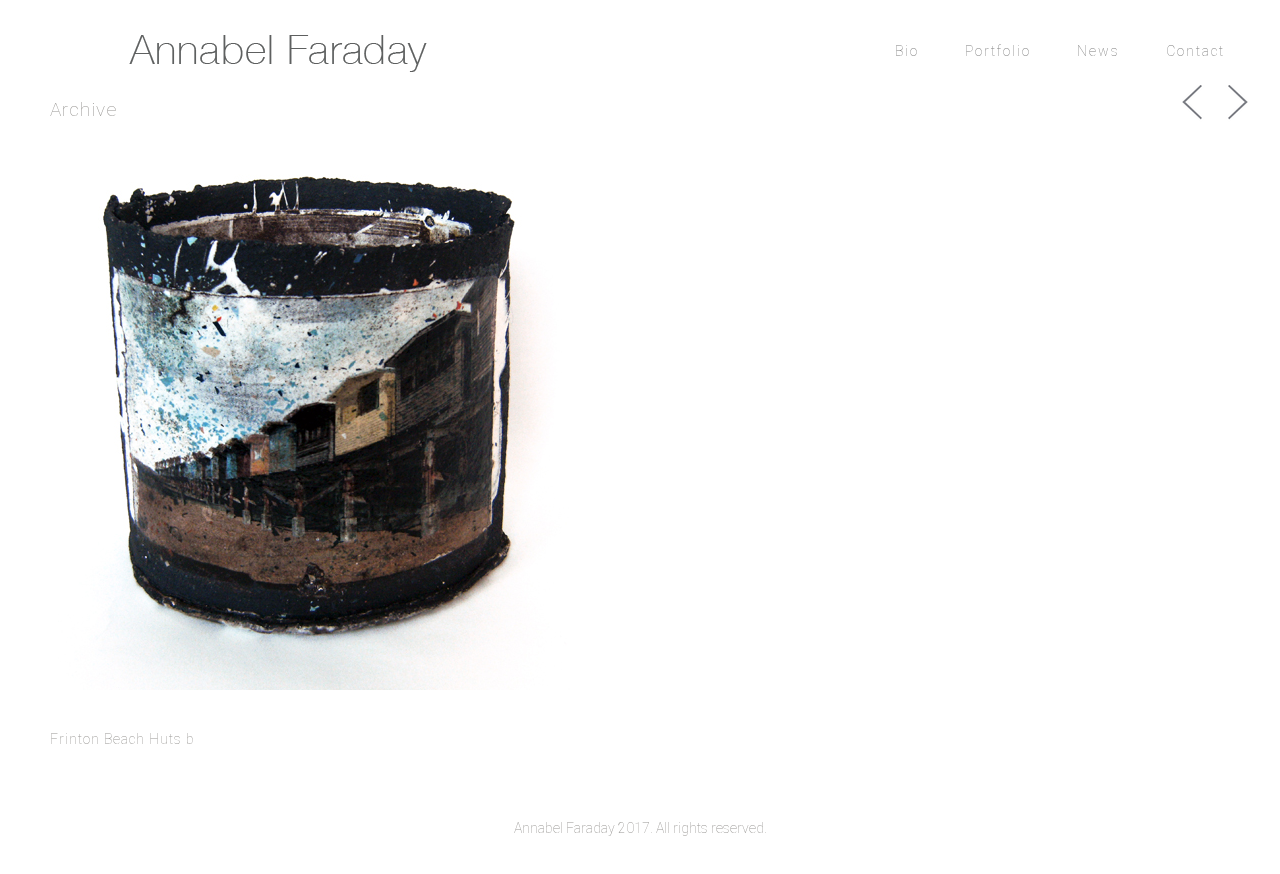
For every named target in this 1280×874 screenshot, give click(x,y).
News (1098, 51)
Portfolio (998, 51)
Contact (1195, 51)
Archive (84, 109)
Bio (907, 51)
